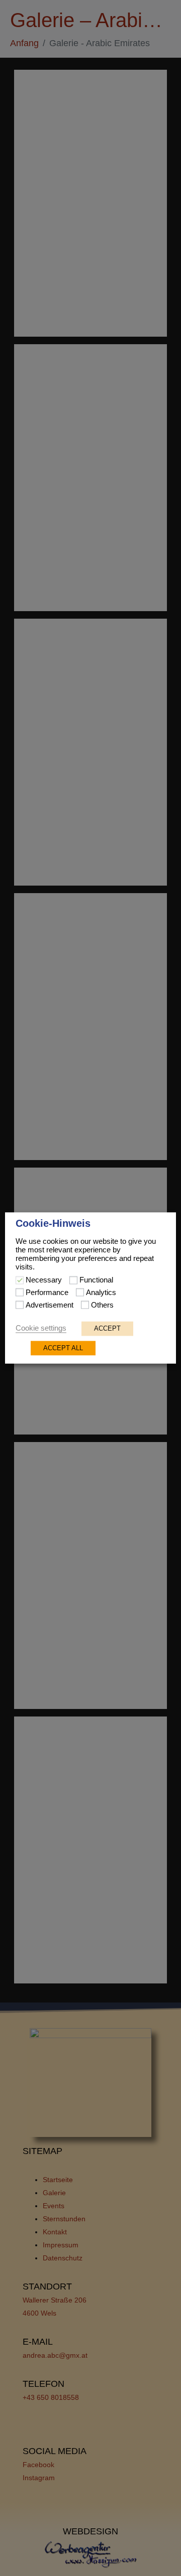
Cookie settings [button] (41, 1329)
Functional (96, 1280)
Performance (47, 1293)
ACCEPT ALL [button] (63, 1348)
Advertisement (50, 1306)
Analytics (101, 1293)
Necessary (44, 1280)
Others (102, 1306)
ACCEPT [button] (107, 1329)
